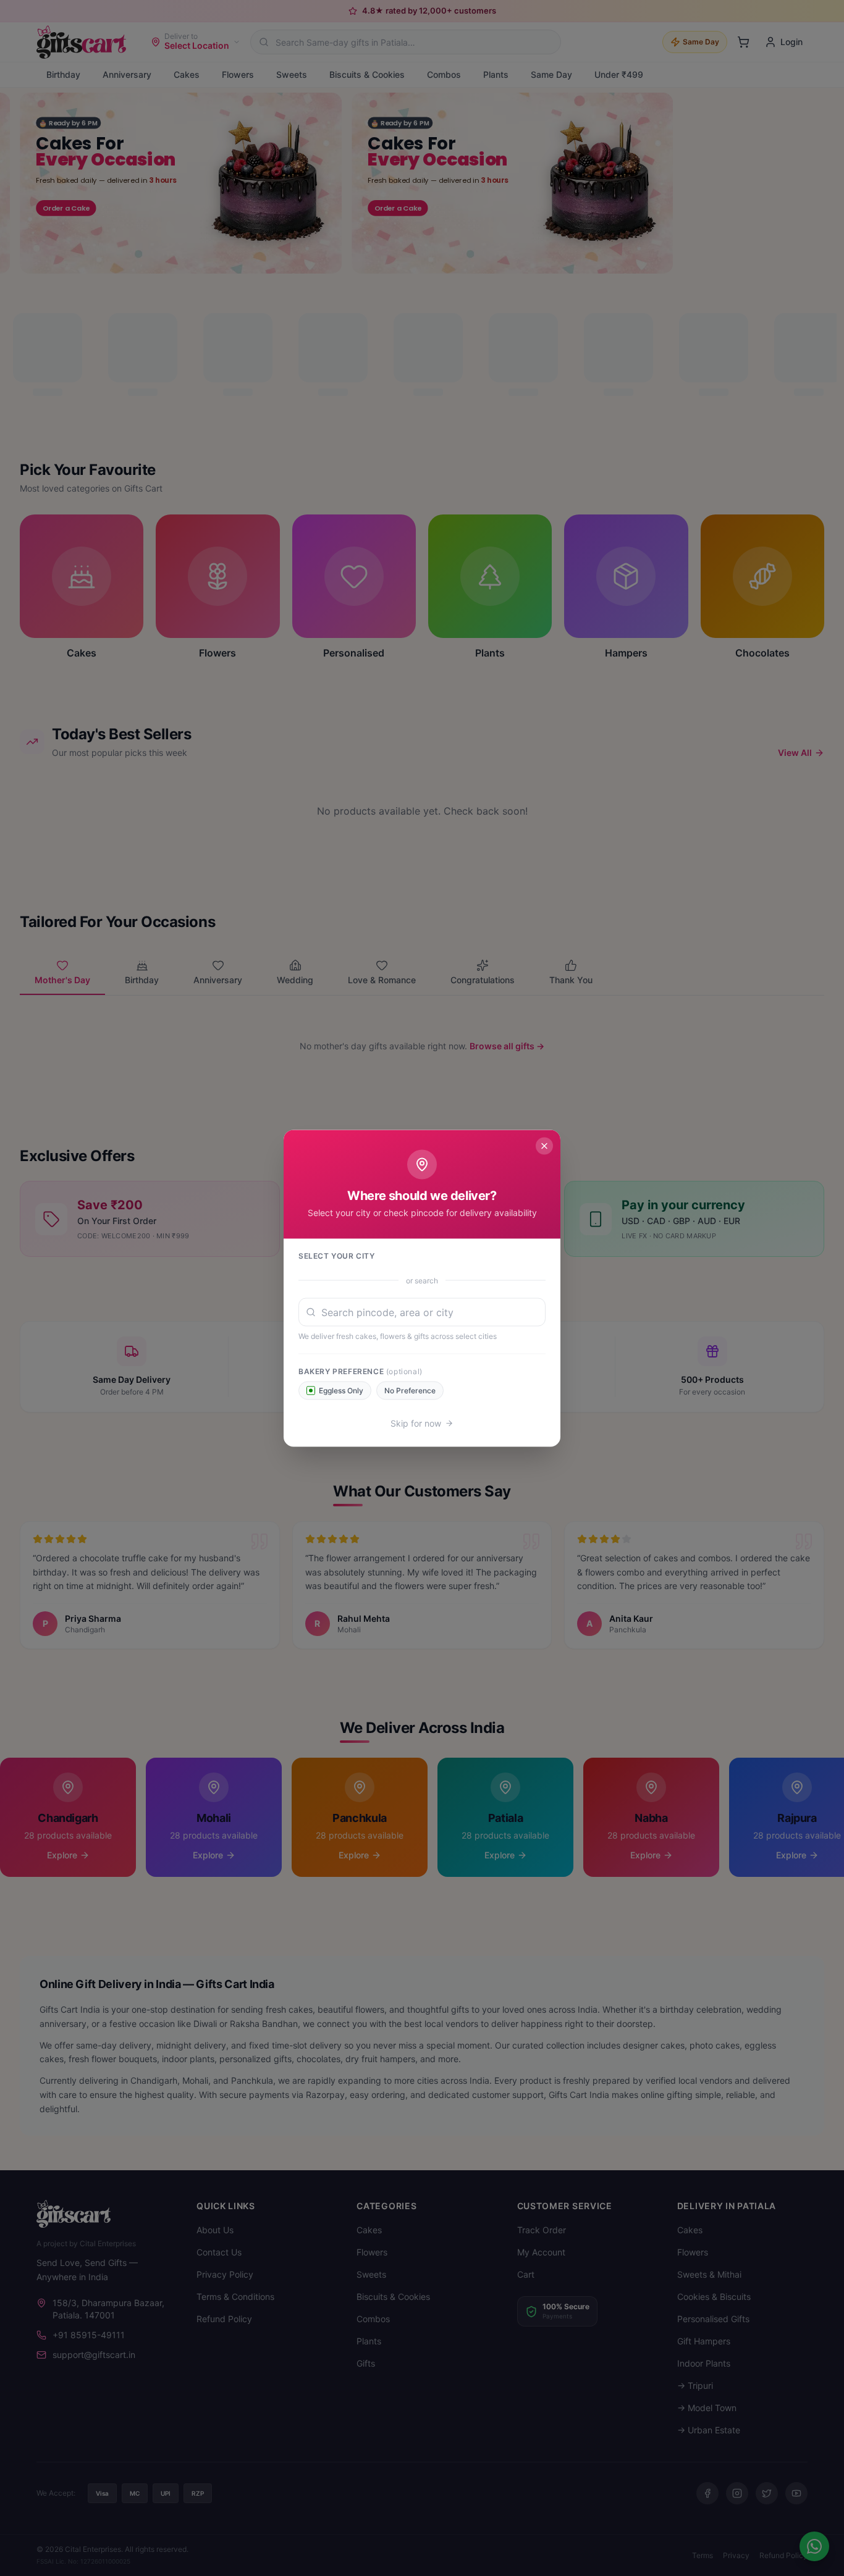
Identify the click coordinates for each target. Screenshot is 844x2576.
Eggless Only (341, 1390)
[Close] (544, 1146)
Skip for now (416, 1423)
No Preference (410, 1390)
